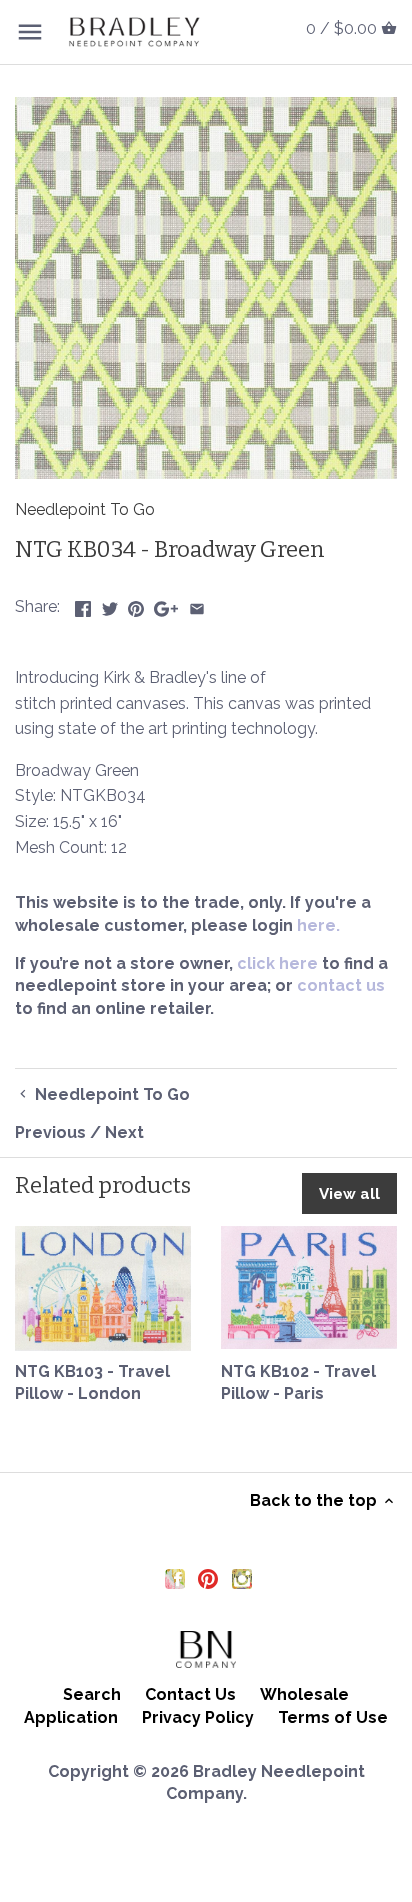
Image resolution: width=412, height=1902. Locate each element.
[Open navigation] (30, 32)
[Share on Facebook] (83, 604)
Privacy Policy (198, 1717)
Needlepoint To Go (85, 509)
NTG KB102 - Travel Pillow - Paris (298, 1382)
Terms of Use (333, 1717)
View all (349, 1194)
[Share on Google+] (166, 604)
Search (92, 1694)
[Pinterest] (208, 1578)
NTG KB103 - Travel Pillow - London (92, 1382)
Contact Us (190, 1694)
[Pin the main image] (136, 604)
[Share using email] (197, 604)
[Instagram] (242, 1578)
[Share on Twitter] (110, 604)
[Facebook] (175, 1578)
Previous (50, 1132)
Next (124, 1132)
